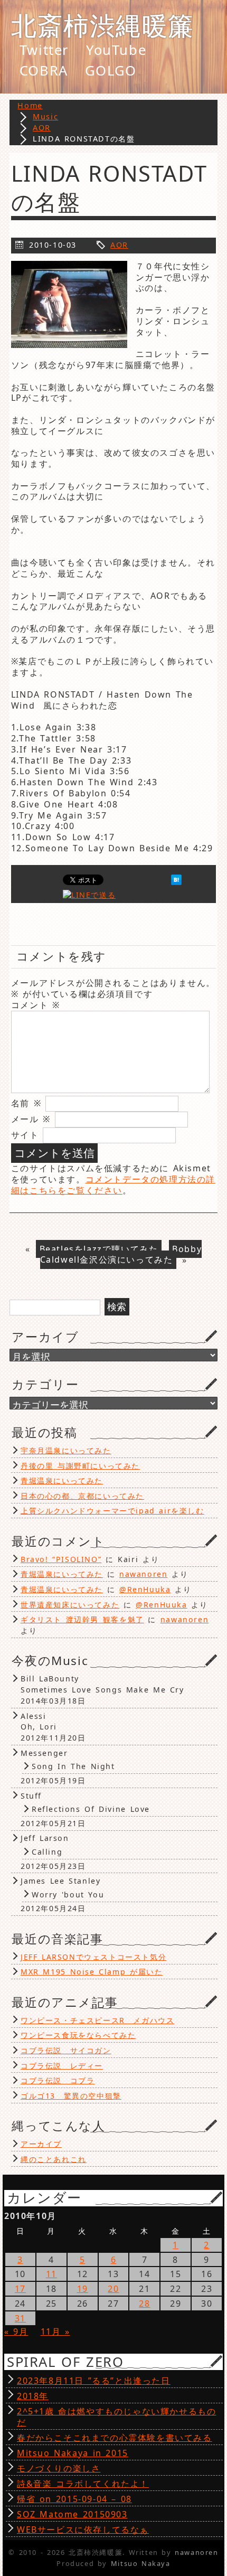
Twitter (44, 50)
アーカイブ (41, 2144)
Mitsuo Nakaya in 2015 (73, 2453)
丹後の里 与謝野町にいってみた (80, 1466)
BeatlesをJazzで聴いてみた (99, 1249)
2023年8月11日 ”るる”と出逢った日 (94, 2381)
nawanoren (143, 1574)
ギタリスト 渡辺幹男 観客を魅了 (82, 1619)
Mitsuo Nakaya (141, 2563)
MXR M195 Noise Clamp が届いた (92, 1972)
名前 (26, 1103)
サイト (25, 1135)
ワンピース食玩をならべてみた (78, 2035)
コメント (36, 1005)
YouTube (116, 50)
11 (51, 2274)
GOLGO (111, 71)
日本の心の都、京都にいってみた (82, 1496)
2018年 (33, 2396)
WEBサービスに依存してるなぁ (83, 2530)
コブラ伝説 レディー (62, 2066)
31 (20, 2318)
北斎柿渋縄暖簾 (103, 25)
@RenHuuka (145, 1589)
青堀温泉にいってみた (62, 1480)
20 (113, 2289)
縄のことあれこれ (54, 2159)
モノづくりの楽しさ (59, 2468)
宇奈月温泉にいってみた (66, 1450)
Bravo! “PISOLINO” (61, 1559)
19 (83, 2289)
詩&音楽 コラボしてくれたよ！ (83, 2484)
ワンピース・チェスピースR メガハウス (97, 2020)
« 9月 (16, 2331)
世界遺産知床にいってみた (70, 1605)
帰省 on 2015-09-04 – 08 (74, 2499)
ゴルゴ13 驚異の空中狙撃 (71, 2096)
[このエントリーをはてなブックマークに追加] (176, 882)
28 (144, 2304)
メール (31, 1119)
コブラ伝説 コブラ (58, 2080)
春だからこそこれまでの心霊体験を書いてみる (115, 2438)
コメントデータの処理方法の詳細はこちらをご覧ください (113, 1185)
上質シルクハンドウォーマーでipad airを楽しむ (112, 1511)
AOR (119, 245)
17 (20, 2289)
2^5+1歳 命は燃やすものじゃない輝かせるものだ (116, 2417)
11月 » (55, 2331)
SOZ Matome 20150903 (72, 2514)
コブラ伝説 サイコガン (66, 2050)
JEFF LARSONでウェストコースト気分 (93, 1957)
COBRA (44, 71)
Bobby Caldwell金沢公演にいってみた (121, 1254)
